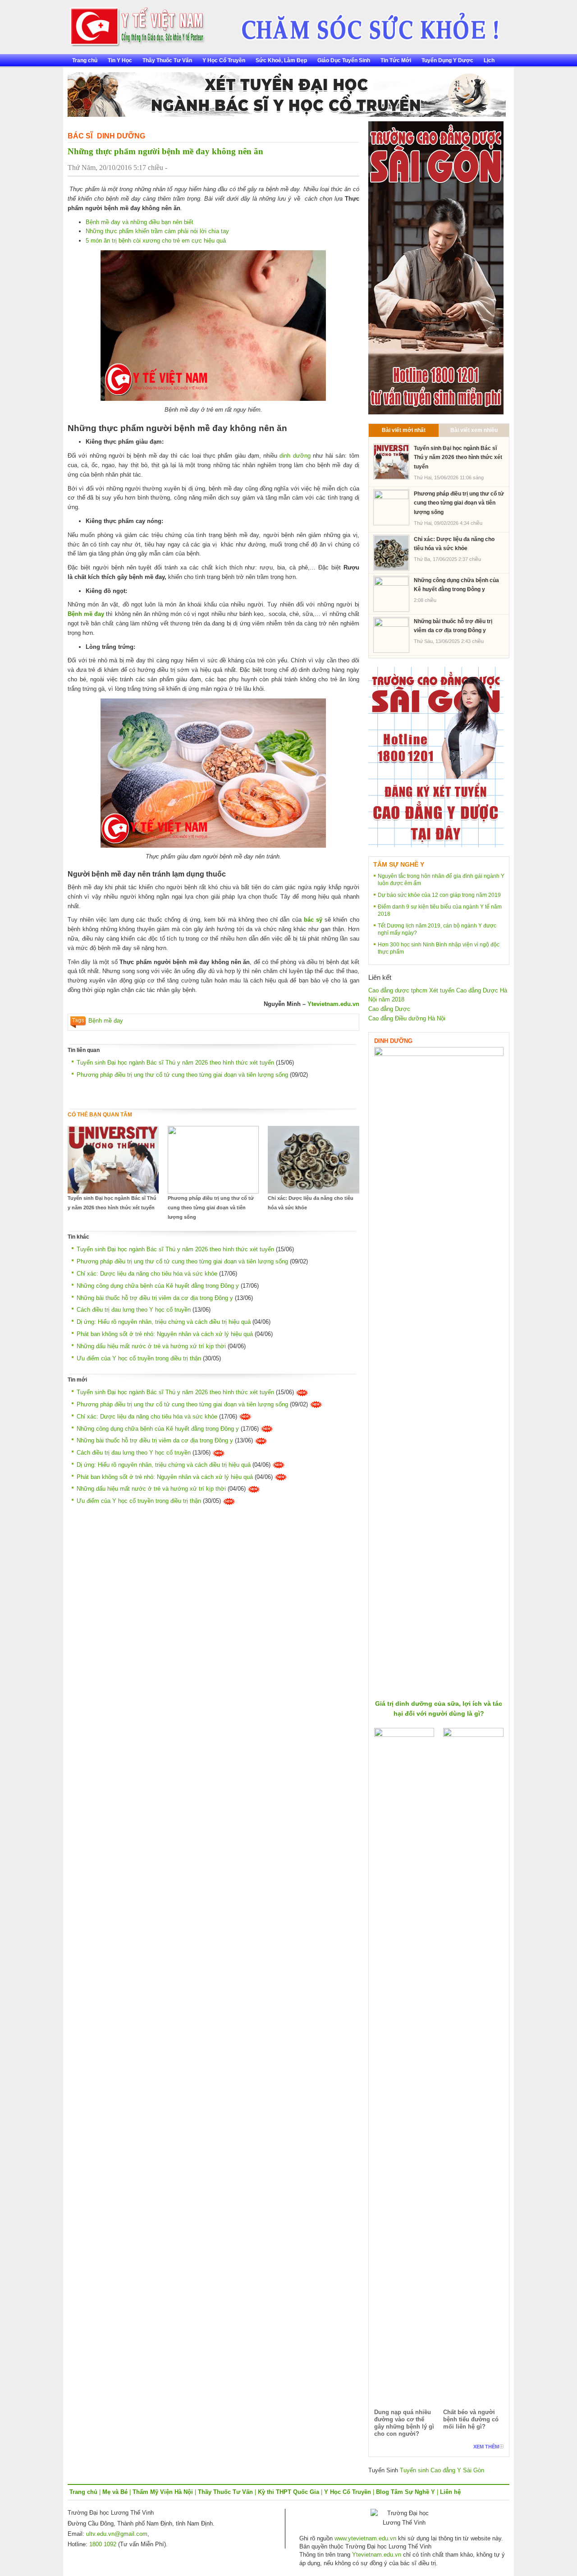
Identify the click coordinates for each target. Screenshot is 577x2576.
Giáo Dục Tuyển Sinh (344, 60)
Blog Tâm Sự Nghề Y (405, 2492)
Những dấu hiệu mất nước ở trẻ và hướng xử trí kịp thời (151, 1346)
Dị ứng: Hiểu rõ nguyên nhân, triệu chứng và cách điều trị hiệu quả (164, 1322)
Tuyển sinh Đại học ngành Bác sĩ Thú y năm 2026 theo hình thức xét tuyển (175, 1063)
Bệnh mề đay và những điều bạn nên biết (140, 222)
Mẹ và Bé (115, 2492)
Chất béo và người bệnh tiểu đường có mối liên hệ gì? (471, 2419)
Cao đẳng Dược (389, 1009)
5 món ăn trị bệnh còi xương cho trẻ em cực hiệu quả (156, 241)
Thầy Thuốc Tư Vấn (167, 60)
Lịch (489, 60)
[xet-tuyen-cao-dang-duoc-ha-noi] (364, 23)
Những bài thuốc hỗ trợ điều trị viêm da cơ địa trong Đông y (155, 1298)
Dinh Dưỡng (121, 136)
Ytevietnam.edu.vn (333, 1004)
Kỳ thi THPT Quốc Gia (288, 2492)
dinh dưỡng (295, 456)
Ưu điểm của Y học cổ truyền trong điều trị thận (139, 1358)
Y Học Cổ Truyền (224, 60)
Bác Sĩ (80, 136)
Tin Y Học (120, 60)
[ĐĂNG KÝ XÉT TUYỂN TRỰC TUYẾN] (436, 757)
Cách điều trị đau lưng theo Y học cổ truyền (134, 1310)
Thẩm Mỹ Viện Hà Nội (163, 2492)
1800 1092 (103, 2544)
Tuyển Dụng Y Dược (447, 60)
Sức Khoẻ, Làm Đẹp (281, 60)
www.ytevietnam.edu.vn (365, 2538)
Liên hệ (450, 2492)
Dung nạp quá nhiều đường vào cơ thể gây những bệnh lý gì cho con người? (404, 2423)
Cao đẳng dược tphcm (398, 990)
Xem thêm (486, 2447)
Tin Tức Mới (396, 60)
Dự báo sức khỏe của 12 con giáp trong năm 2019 (439, 895)
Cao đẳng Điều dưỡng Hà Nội (407, 1018)
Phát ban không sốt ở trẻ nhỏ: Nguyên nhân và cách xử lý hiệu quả (165, 1334)
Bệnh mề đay (106, 1021)
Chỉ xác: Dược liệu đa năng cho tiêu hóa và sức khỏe (311, 1203)
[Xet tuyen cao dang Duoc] (436, 267)
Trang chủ (85, 60)
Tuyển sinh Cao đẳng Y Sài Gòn (442, 2470)
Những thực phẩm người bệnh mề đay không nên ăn (165, 151)
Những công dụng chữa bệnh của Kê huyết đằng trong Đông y (158, 1286)
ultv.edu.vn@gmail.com (117, 2534)
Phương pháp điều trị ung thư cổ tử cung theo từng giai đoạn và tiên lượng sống (182, 1075)
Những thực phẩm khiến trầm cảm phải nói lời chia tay (157, 231)
